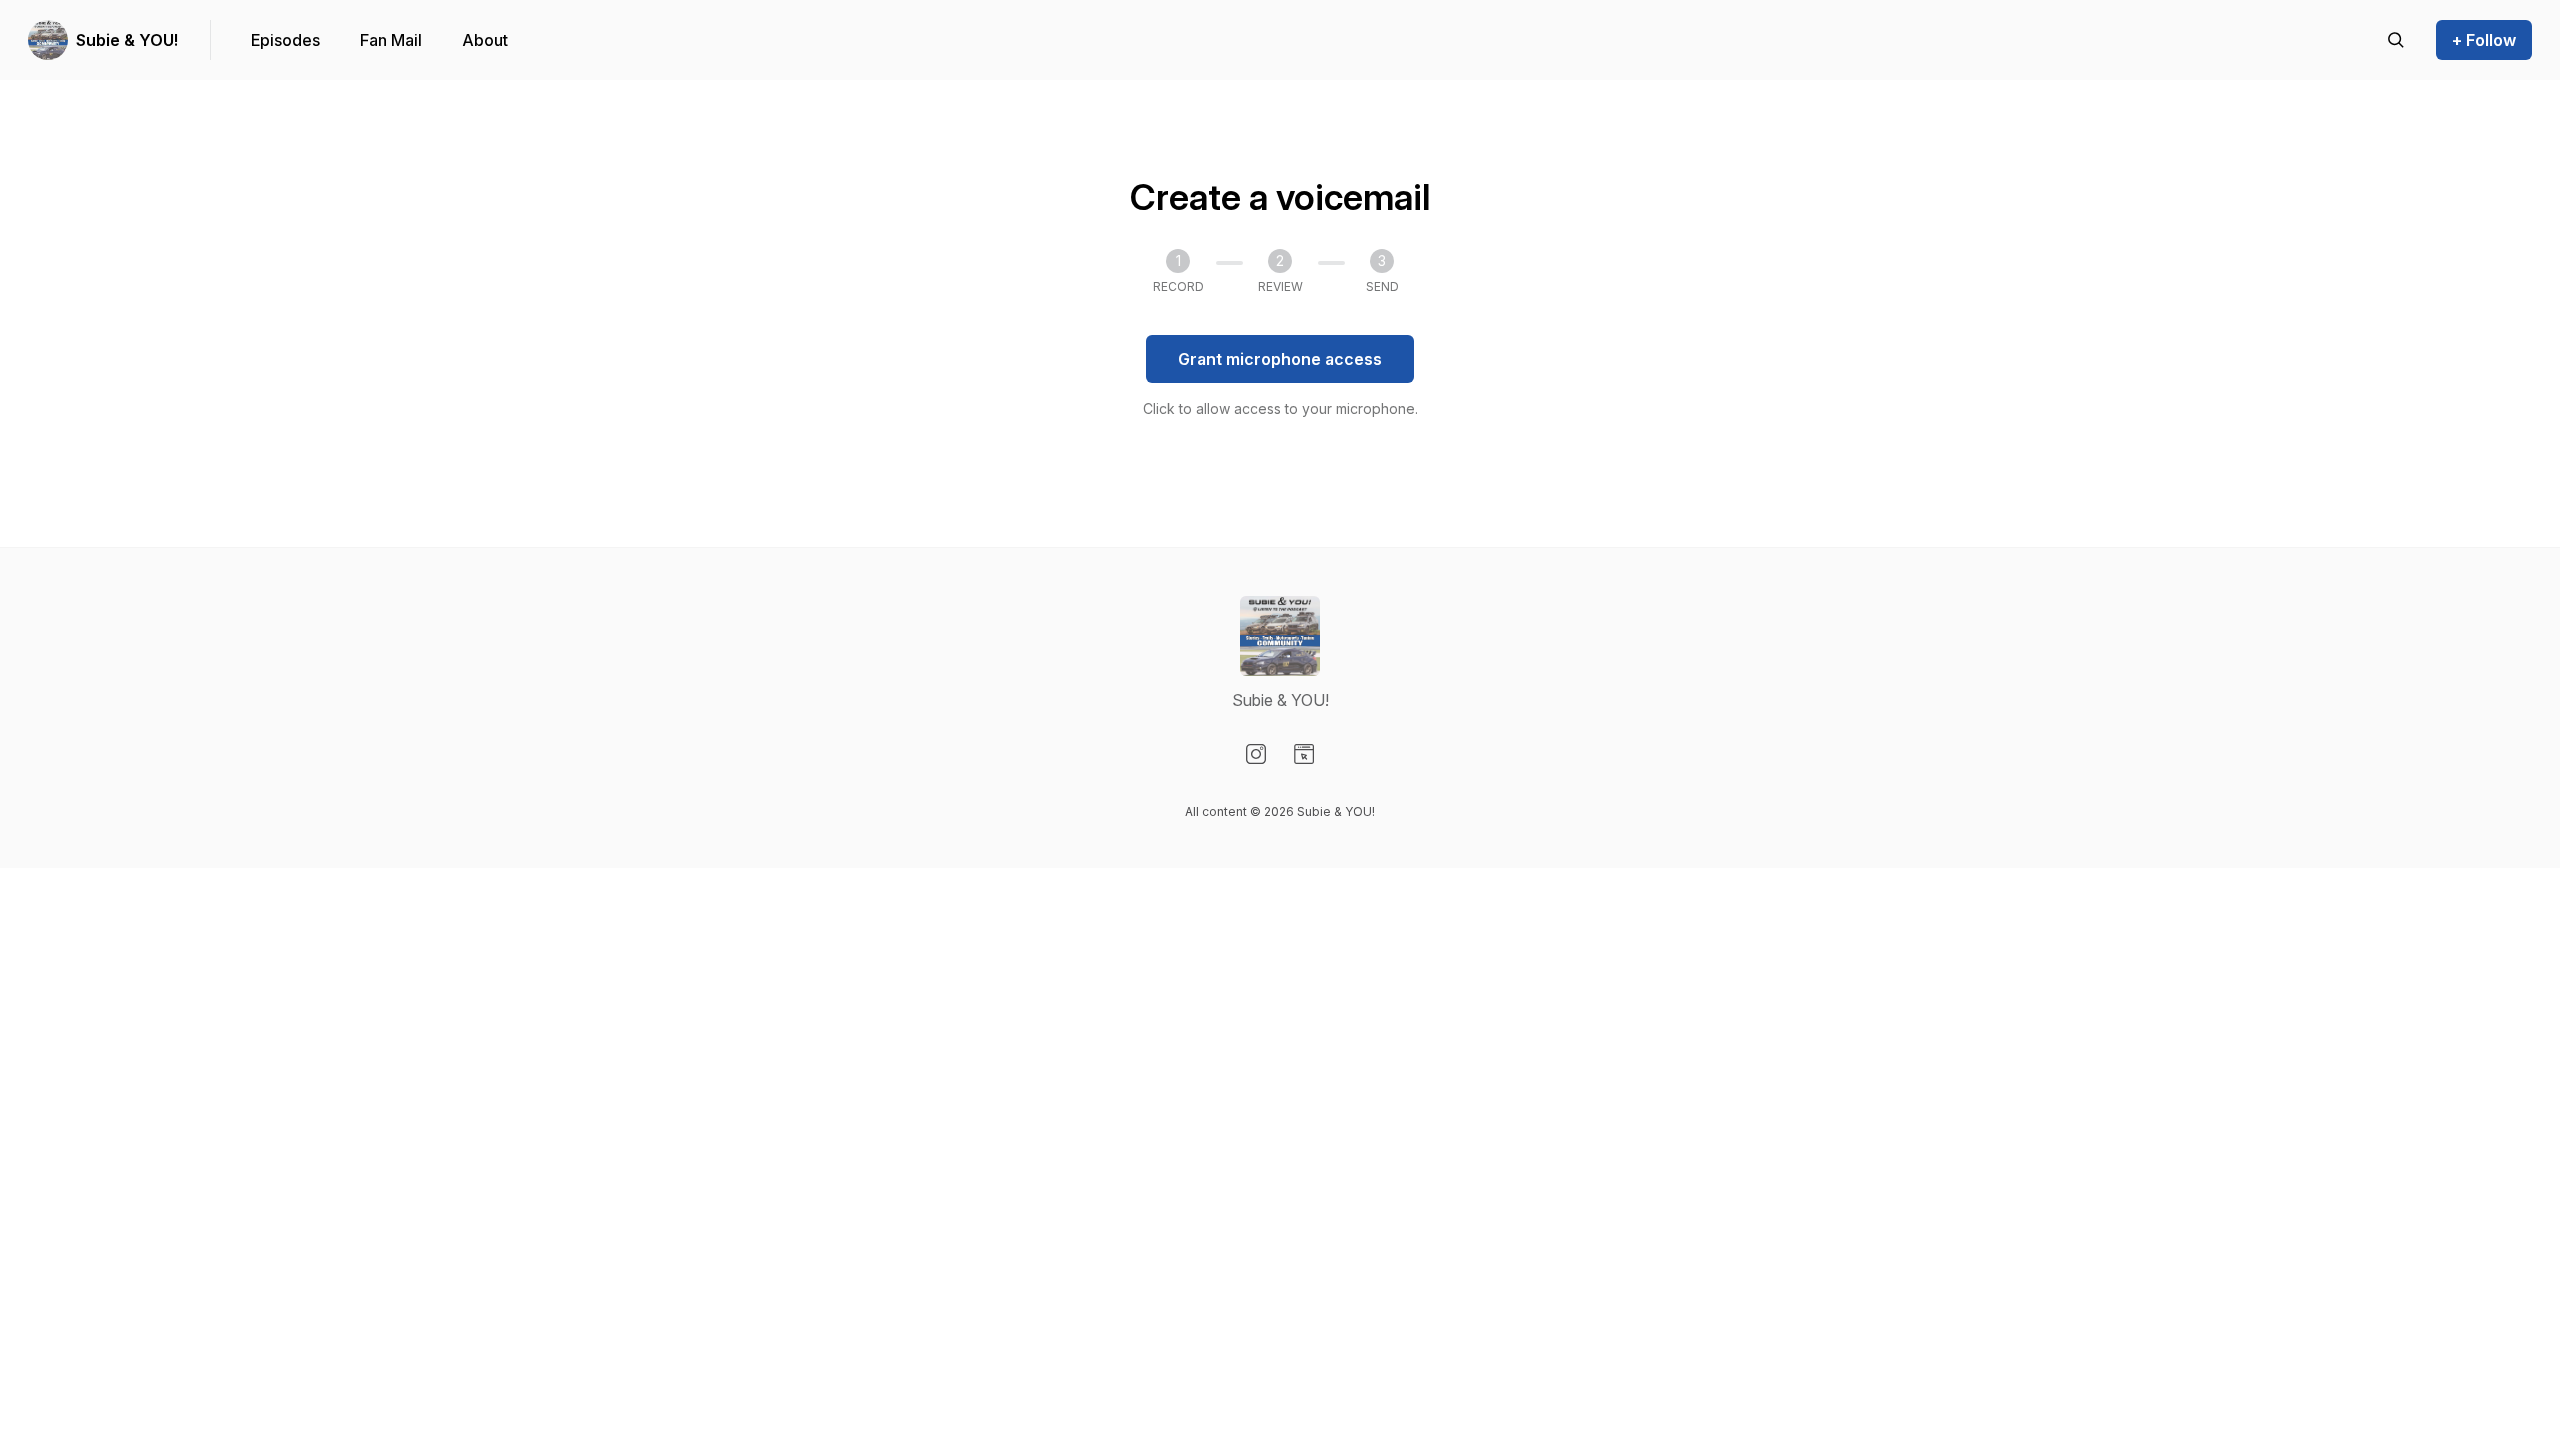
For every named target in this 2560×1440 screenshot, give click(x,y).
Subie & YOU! (127, 40)
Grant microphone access (1280, 359)
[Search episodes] (2396, 40)
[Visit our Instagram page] (1256, 754)
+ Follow (2484, 40)
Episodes (285, 40)
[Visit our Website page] (1304, 754)
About (485, 40)
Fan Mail (391, 40)
